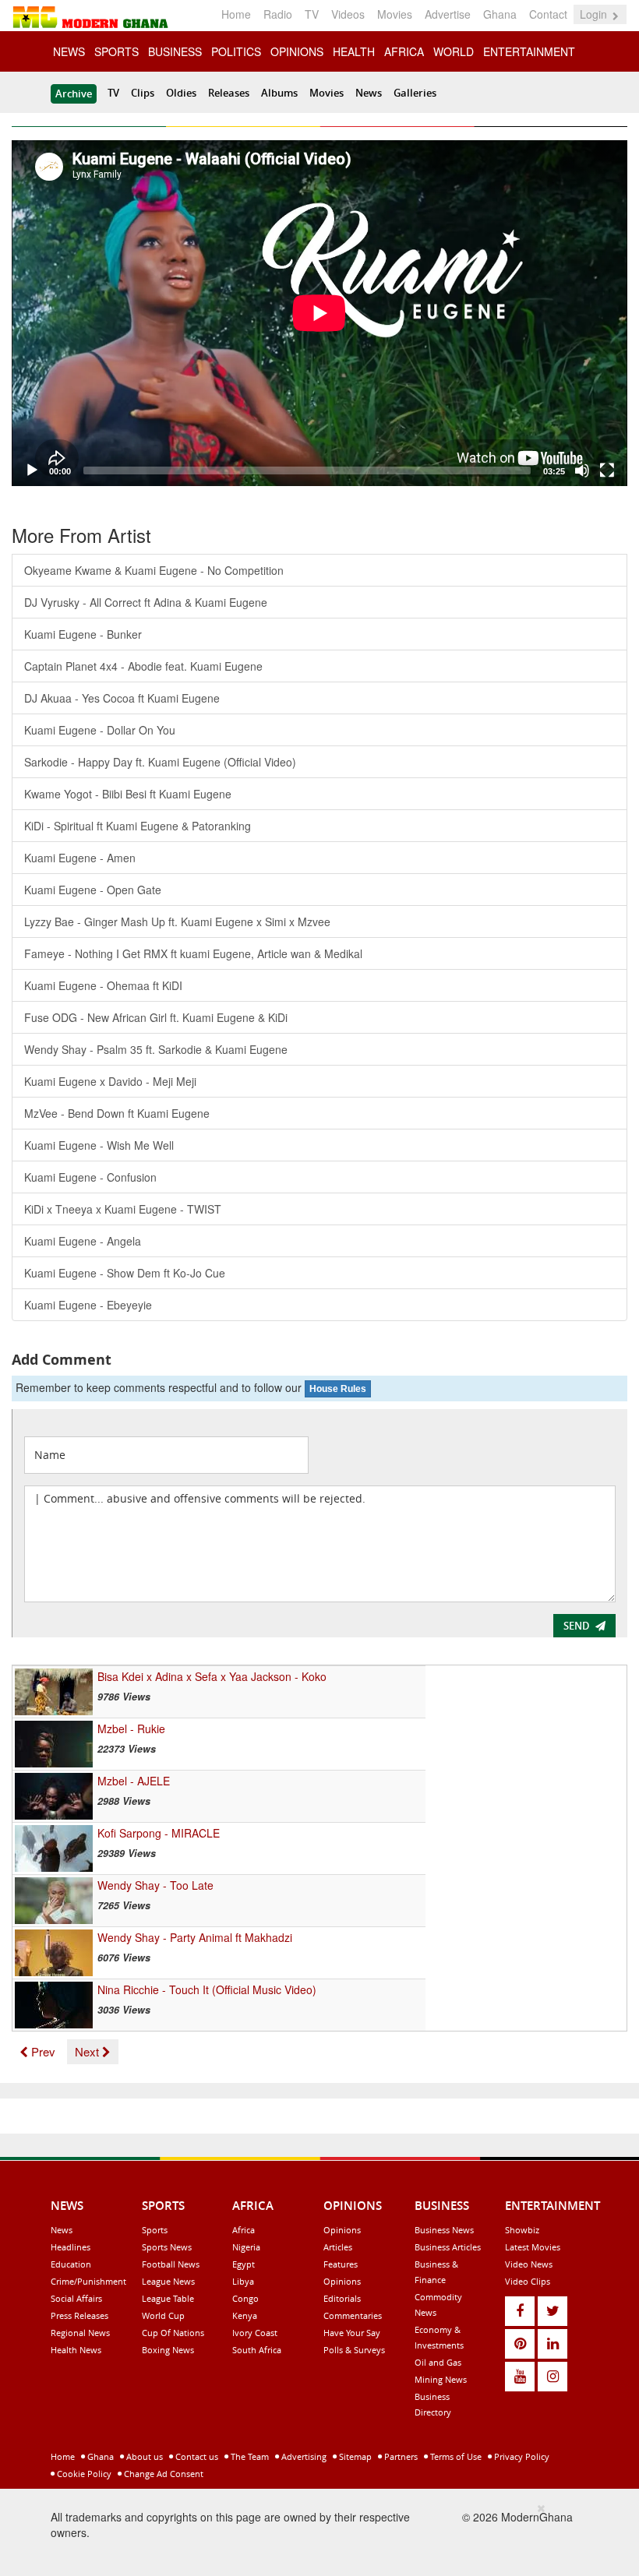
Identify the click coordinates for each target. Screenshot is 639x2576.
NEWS (69, 51)
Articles (338, 2247)
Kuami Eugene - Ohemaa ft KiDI (103, 985)
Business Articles (448, 2247)
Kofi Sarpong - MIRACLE (159, 1833)
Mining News (441, 2379)
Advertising (303, 2456)
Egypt (244, 2264)
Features (341, 2264)
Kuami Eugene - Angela (83, 1241)
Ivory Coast (255, 2333)
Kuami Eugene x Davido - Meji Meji (110, 1081)
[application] (319, 313)
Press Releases (79, 2315)
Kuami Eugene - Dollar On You (100, 730)
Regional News (80, 2333)
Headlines (71, 2247)
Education (71, 2264)
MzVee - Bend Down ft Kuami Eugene (117, 1113)
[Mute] (582, 470)
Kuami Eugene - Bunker (83, 634)
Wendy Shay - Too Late (155, 1885)
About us (143, 2456)
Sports (155, 2230)
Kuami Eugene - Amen (80, 858)
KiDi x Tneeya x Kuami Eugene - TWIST (123, 1209)
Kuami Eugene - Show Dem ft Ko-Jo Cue (125, 1273)
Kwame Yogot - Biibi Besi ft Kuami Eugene (128, 794)
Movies (395, 14)
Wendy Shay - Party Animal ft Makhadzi (195, 1937)
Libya (243, 2281)
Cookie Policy (83, 2474)
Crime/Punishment (88, 2281)
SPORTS (117, 51)
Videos (348, 14)
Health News (76, 2350)
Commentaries (353, 2315)
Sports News (167, 2247)
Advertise (448, 14)
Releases (229, 93)
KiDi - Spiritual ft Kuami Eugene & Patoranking (138, 826)
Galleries (415, 93)
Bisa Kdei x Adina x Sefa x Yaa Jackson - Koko (212, 1676)
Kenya (245, 2315)
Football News (171, 2264)
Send (577, 1626)
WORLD (454, 51)
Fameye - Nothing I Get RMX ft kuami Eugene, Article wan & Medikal (193, 953)
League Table (168, 2298)
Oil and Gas (438, 2362)
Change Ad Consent (162, 2474)
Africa (244, 2230)
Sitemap (354, 2456)
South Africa (257, 2350)
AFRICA (404, 51)
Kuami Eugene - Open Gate (93, 890)
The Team (249, 2456)
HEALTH (354, 51)
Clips (143, 93)
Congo (245, 2298)
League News (168, 2281)
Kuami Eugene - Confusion (90, 1177)
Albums (279, 93)
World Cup (163, 2315)
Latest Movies (533, 2247)
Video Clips (528, 2281)
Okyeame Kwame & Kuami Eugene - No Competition (154, 570)
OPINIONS (297, 51)
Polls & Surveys (354, 2350)
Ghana (500, 14)
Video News (529, 2264)
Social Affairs (76, 2298)
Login (595, 14)
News (369, 93)
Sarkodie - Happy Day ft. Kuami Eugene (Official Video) (160, 762)
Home (236, 14)
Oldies (181, 93)
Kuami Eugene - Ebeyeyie (88, 1305)
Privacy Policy (521, 2456)
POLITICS (236, 51)
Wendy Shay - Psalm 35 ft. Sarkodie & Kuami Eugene (156, 1049)
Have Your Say (352, 2333)
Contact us (196, 2456)
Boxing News (168, 2350)
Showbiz (522, 2230)
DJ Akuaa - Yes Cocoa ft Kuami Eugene (122, 698)
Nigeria (246, 2247)
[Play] (32, 470)
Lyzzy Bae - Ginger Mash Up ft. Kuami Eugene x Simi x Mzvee (177, 922)
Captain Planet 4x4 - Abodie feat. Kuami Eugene (143, 666)
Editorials (342, 2298)
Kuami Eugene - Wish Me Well (99, 1145)
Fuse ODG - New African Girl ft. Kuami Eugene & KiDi (156, 1017)
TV (312, 14)
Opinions (342, 2230)
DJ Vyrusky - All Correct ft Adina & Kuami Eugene (146, 602)
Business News (444, 2230)
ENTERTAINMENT (529, 51)
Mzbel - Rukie (131, 1728)
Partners (400, 2456)
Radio (278, 14)
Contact (548, 14)
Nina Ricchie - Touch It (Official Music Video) (207, 1989)
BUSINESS (175, 51)
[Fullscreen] (607, 470)
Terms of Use (455, 2456)
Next (88, 2051)
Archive (74, 93)
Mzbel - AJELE (134, 1781)
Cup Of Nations (173, 2333)
